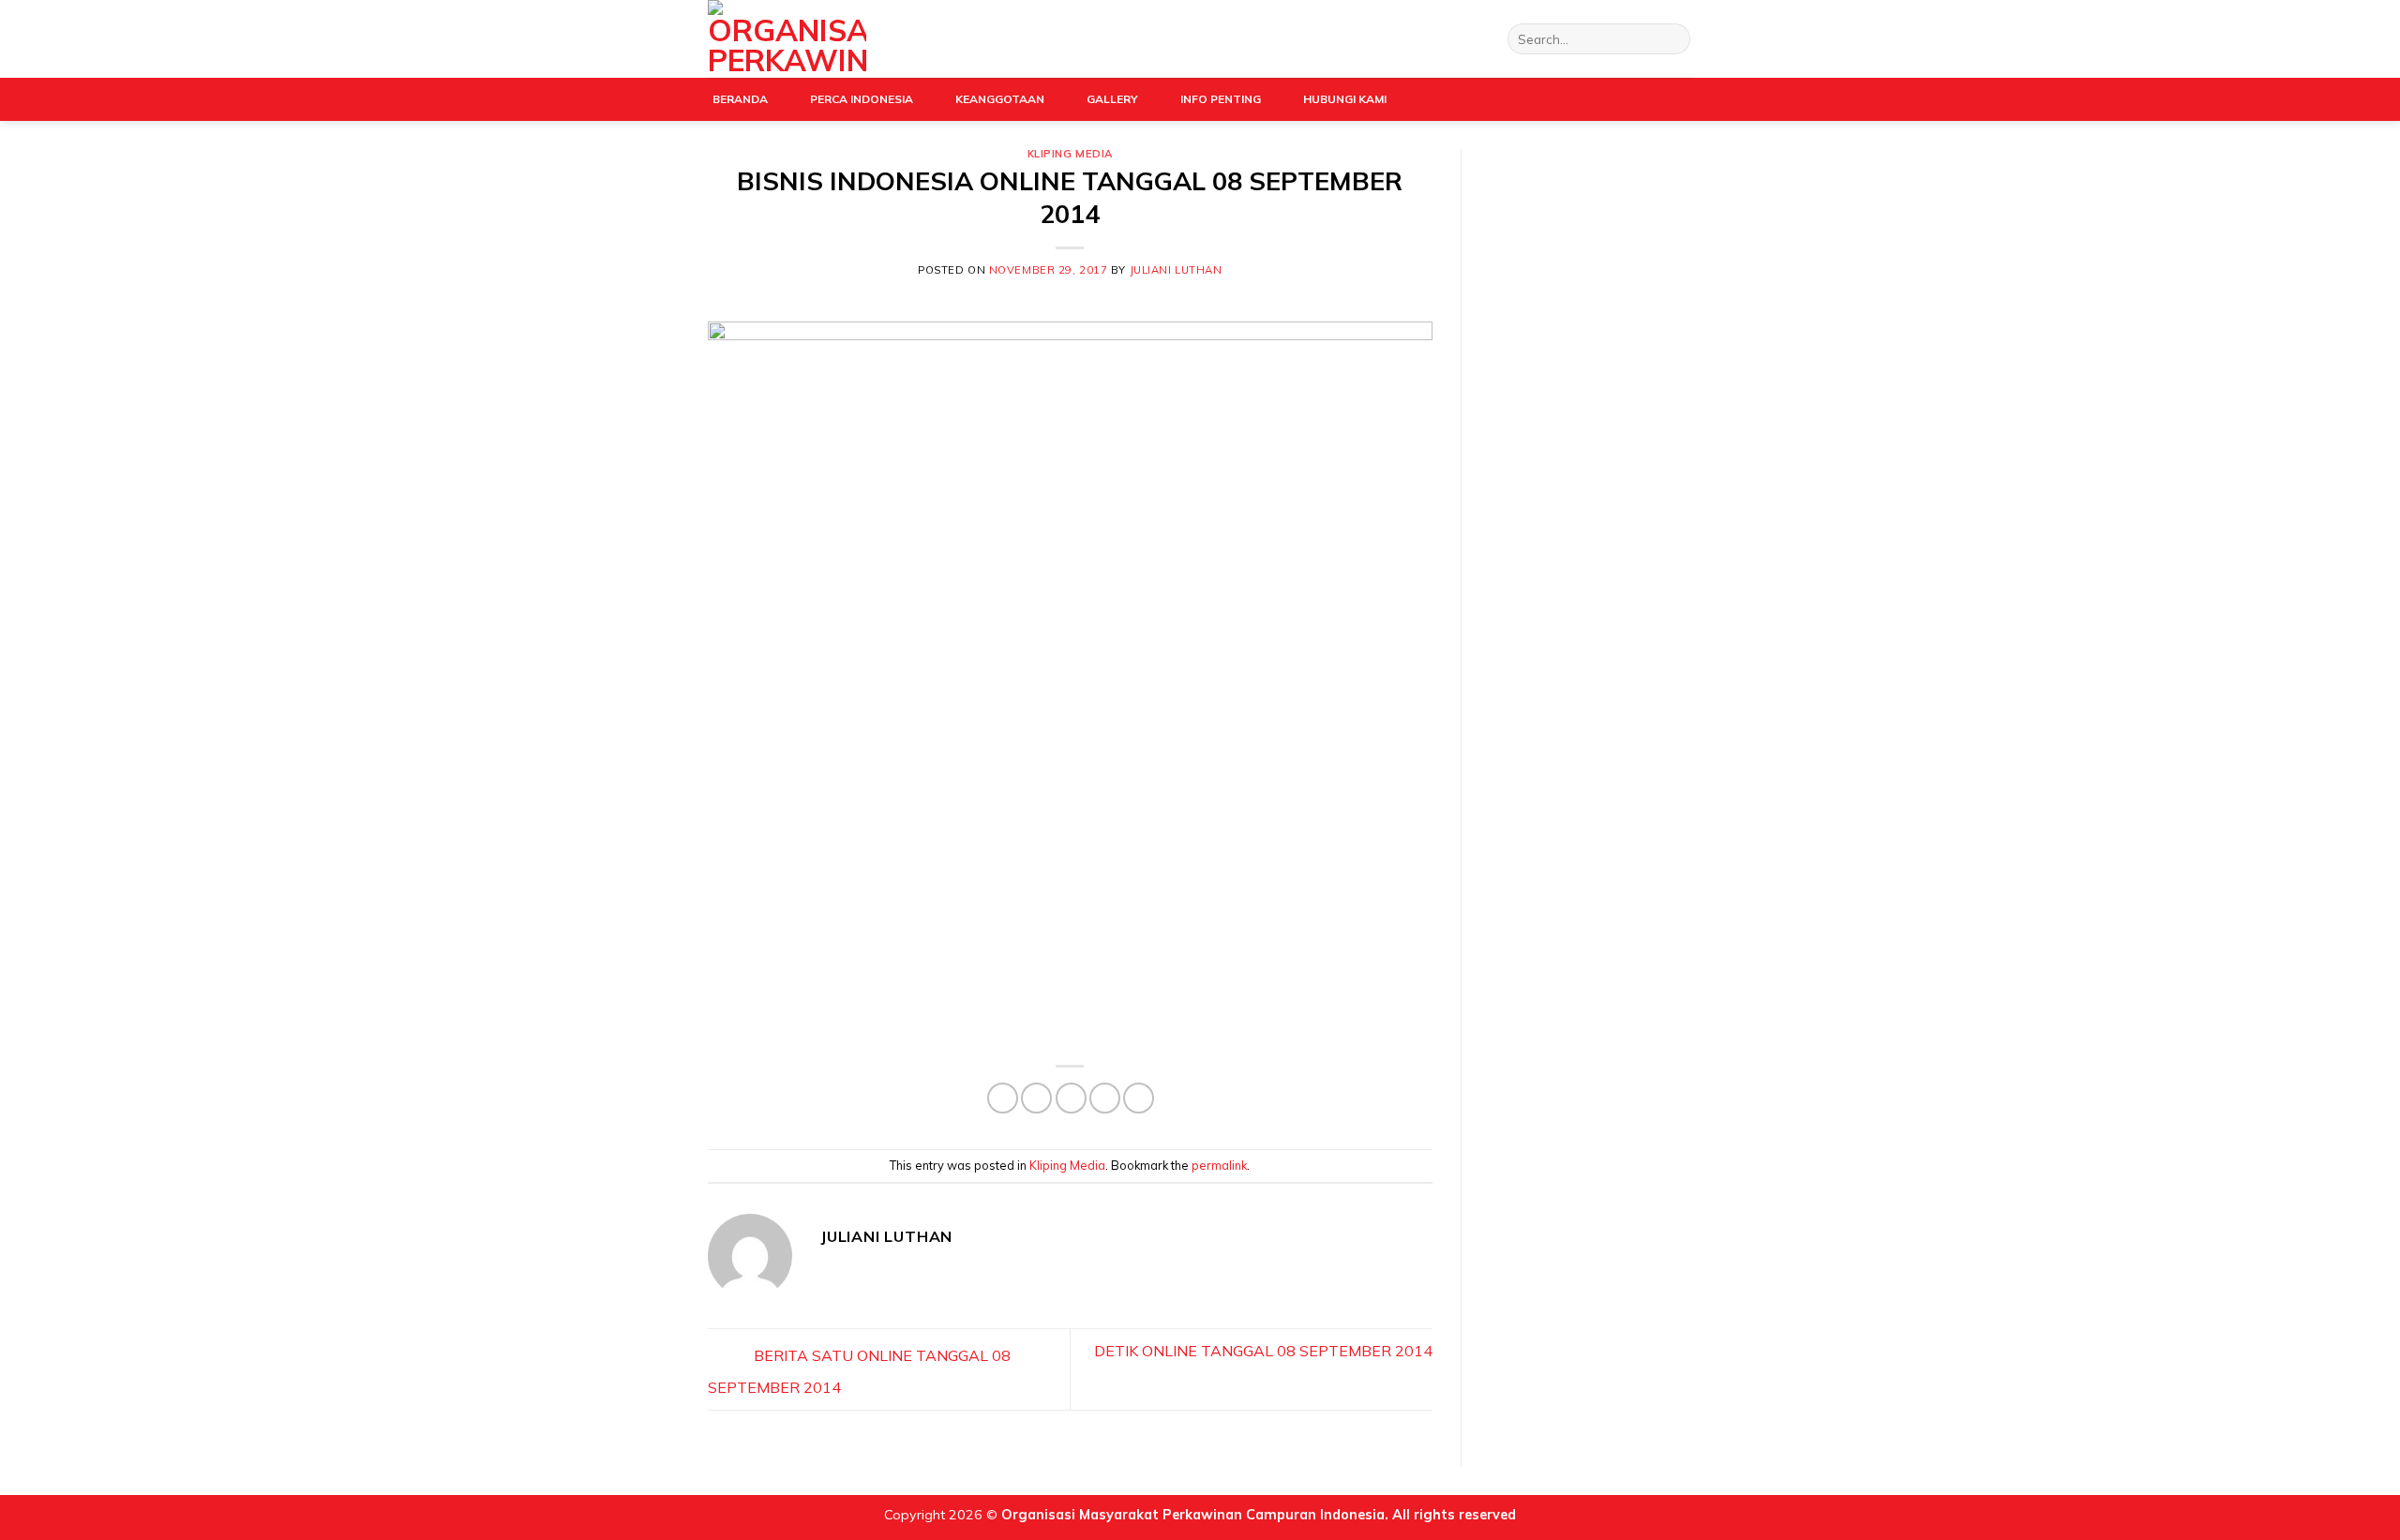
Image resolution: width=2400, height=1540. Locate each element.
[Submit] (1673, 39)
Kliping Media (1070, 154)
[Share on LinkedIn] (1139, 1098)
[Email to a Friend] (1071, 1098)
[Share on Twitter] (1036, 1098)
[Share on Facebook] (1003, 1098)
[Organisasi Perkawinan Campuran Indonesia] (787, 39)
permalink (1219, 1165)
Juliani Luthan (1176, 270)
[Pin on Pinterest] (1105, 1098)
